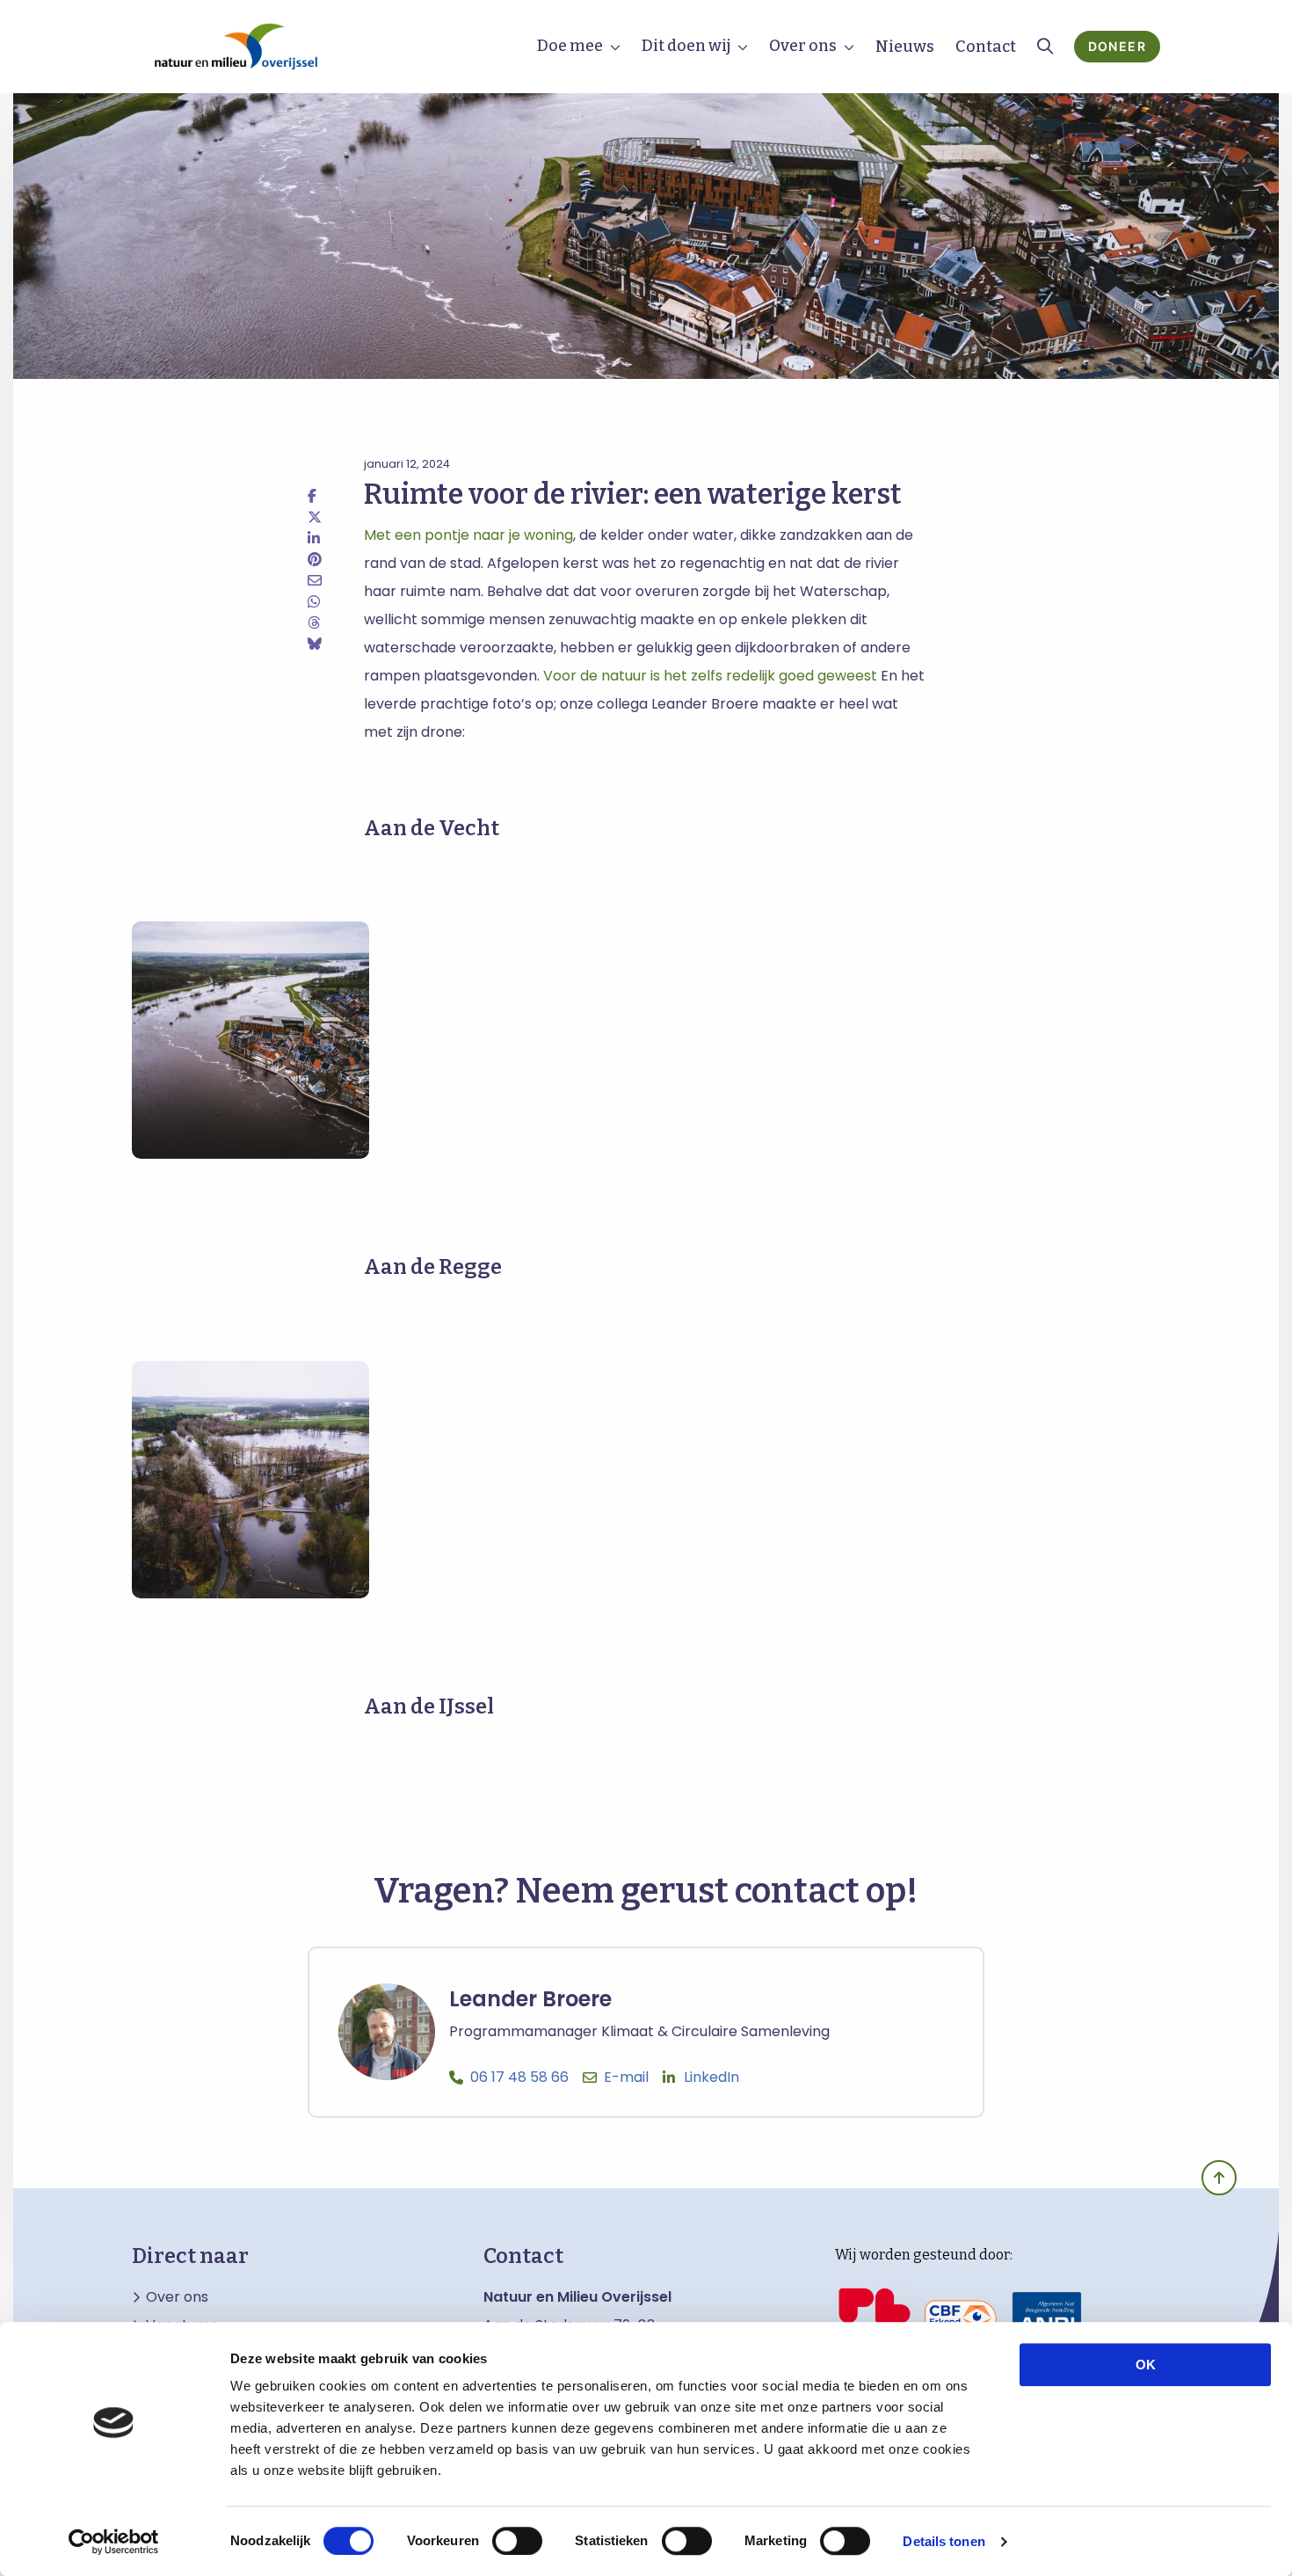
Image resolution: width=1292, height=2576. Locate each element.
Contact (986, 47)
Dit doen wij (686, 46)
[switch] (517, 2541)
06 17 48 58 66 (519, 2077)
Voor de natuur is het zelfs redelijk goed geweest (710, 676)
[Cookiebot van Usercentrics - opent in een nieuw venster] (114, 2542)
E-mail (626, 2077)
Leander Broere (530, 1999)
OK (1146, 2365)
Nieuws (905, 47)
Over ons (803, 46)
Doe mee (570, 46)
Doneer (1117, 46)
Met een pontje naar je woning (468, 535)
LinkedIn (711, 2077)
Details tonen (944, 2541)
